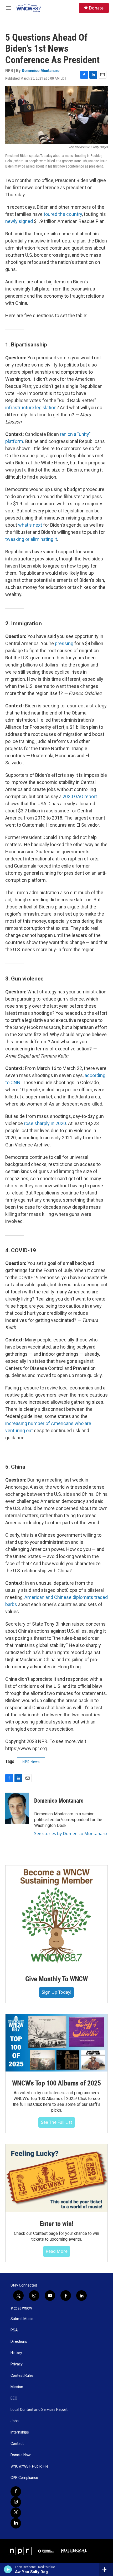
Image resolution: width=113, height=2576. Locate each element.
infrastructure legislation (31, 408)
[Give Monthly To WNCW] (56, 1916)
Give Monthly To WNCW (56, 1979)
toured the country (63, 214)
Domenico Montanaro (41, 70)
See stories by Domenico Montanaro (71, 1834)
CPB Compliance (24, 2478)
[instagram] (16, 2502)
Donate (96, 8)
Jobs (15, 2421)
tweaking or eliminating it (31, 539)
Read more (57, 2251)
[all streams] (106, 2569)
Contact (17, 2444)
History (16, 2353)
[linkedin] (16, 2523)
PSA (14, 2330)
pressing (64, 643)
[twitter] (16, 2513)
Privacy (17, 2364)
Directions (19, 2342)
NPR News (31, 1762)
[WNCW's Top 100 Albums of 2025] (56, 2043)
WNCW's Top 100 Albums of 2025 (56, 2083)
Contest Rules (22, 2376)
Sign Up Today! (56, 1992)
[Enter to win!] (56, 2178)
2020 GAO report (80, 796)
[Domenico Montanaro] (17, 1808)
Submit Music (22, 2319)
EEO (14, 2398)
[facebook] (16, 2492)
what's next (30, 525)
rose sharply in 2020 (45, 1123)
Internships (20, 2432)
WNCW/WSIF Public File (29, 2466)
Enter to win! (56, 2224)
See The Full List (57, 2122)
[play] (8, 2569)
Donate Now (21, 2455)
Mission (17, 2387)
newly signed (19, 221)
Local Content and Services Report (39, 2410)
